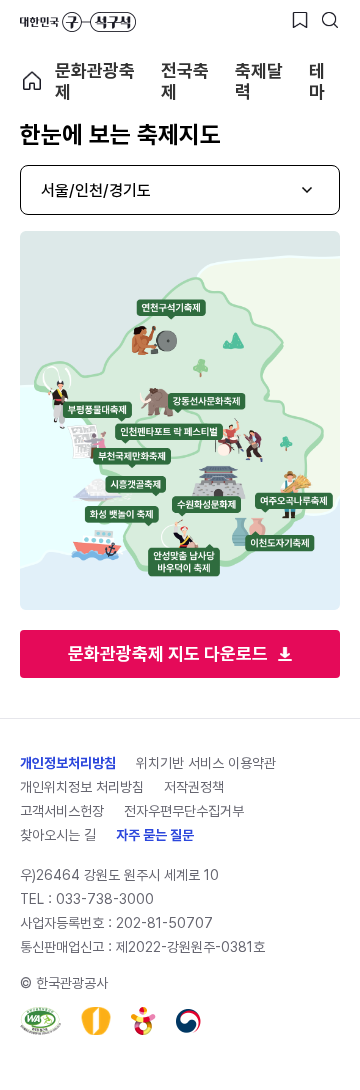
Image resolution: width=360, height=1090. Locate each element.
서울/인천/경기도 (96, 190)
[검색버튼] (330, 20)
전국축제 (185, 81)
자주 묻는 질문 (155, 835)
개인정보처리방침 (68, 763)
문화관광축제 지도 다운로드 (168, 653)
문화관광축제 (95, 81)
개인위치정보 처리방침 (82, 787)
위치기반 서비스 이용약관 (206, 763)
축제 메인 (32, 81)
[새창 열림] (40, 1021)
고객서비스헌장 (62, 811)
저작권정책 (194, 787)
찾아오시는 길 (58, 835)
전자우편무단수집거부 (184, 811)
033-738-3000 (105, 899)
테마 (317, 81)
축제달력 (259, 81)
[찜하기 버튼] (300, 20)
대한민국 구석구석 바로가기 (78, 22)
